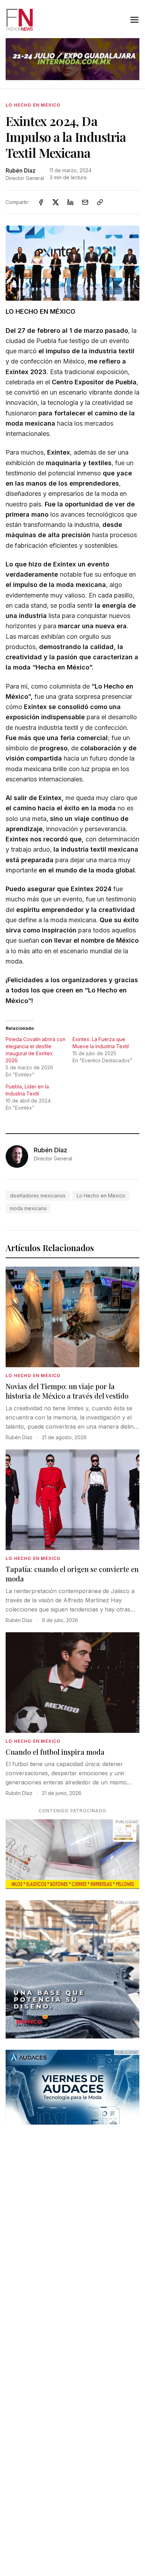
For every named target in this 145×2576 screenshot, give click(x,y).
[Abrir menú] (134, 20)
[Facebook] (41, 202)
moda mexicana (28, 1208)
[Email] (85, 202)
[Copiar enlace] (100, 202)
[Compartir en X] (56, 202)
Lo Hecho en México (101, 1196)
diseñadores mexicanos (38, 1196)
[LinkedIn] (70, 202)
